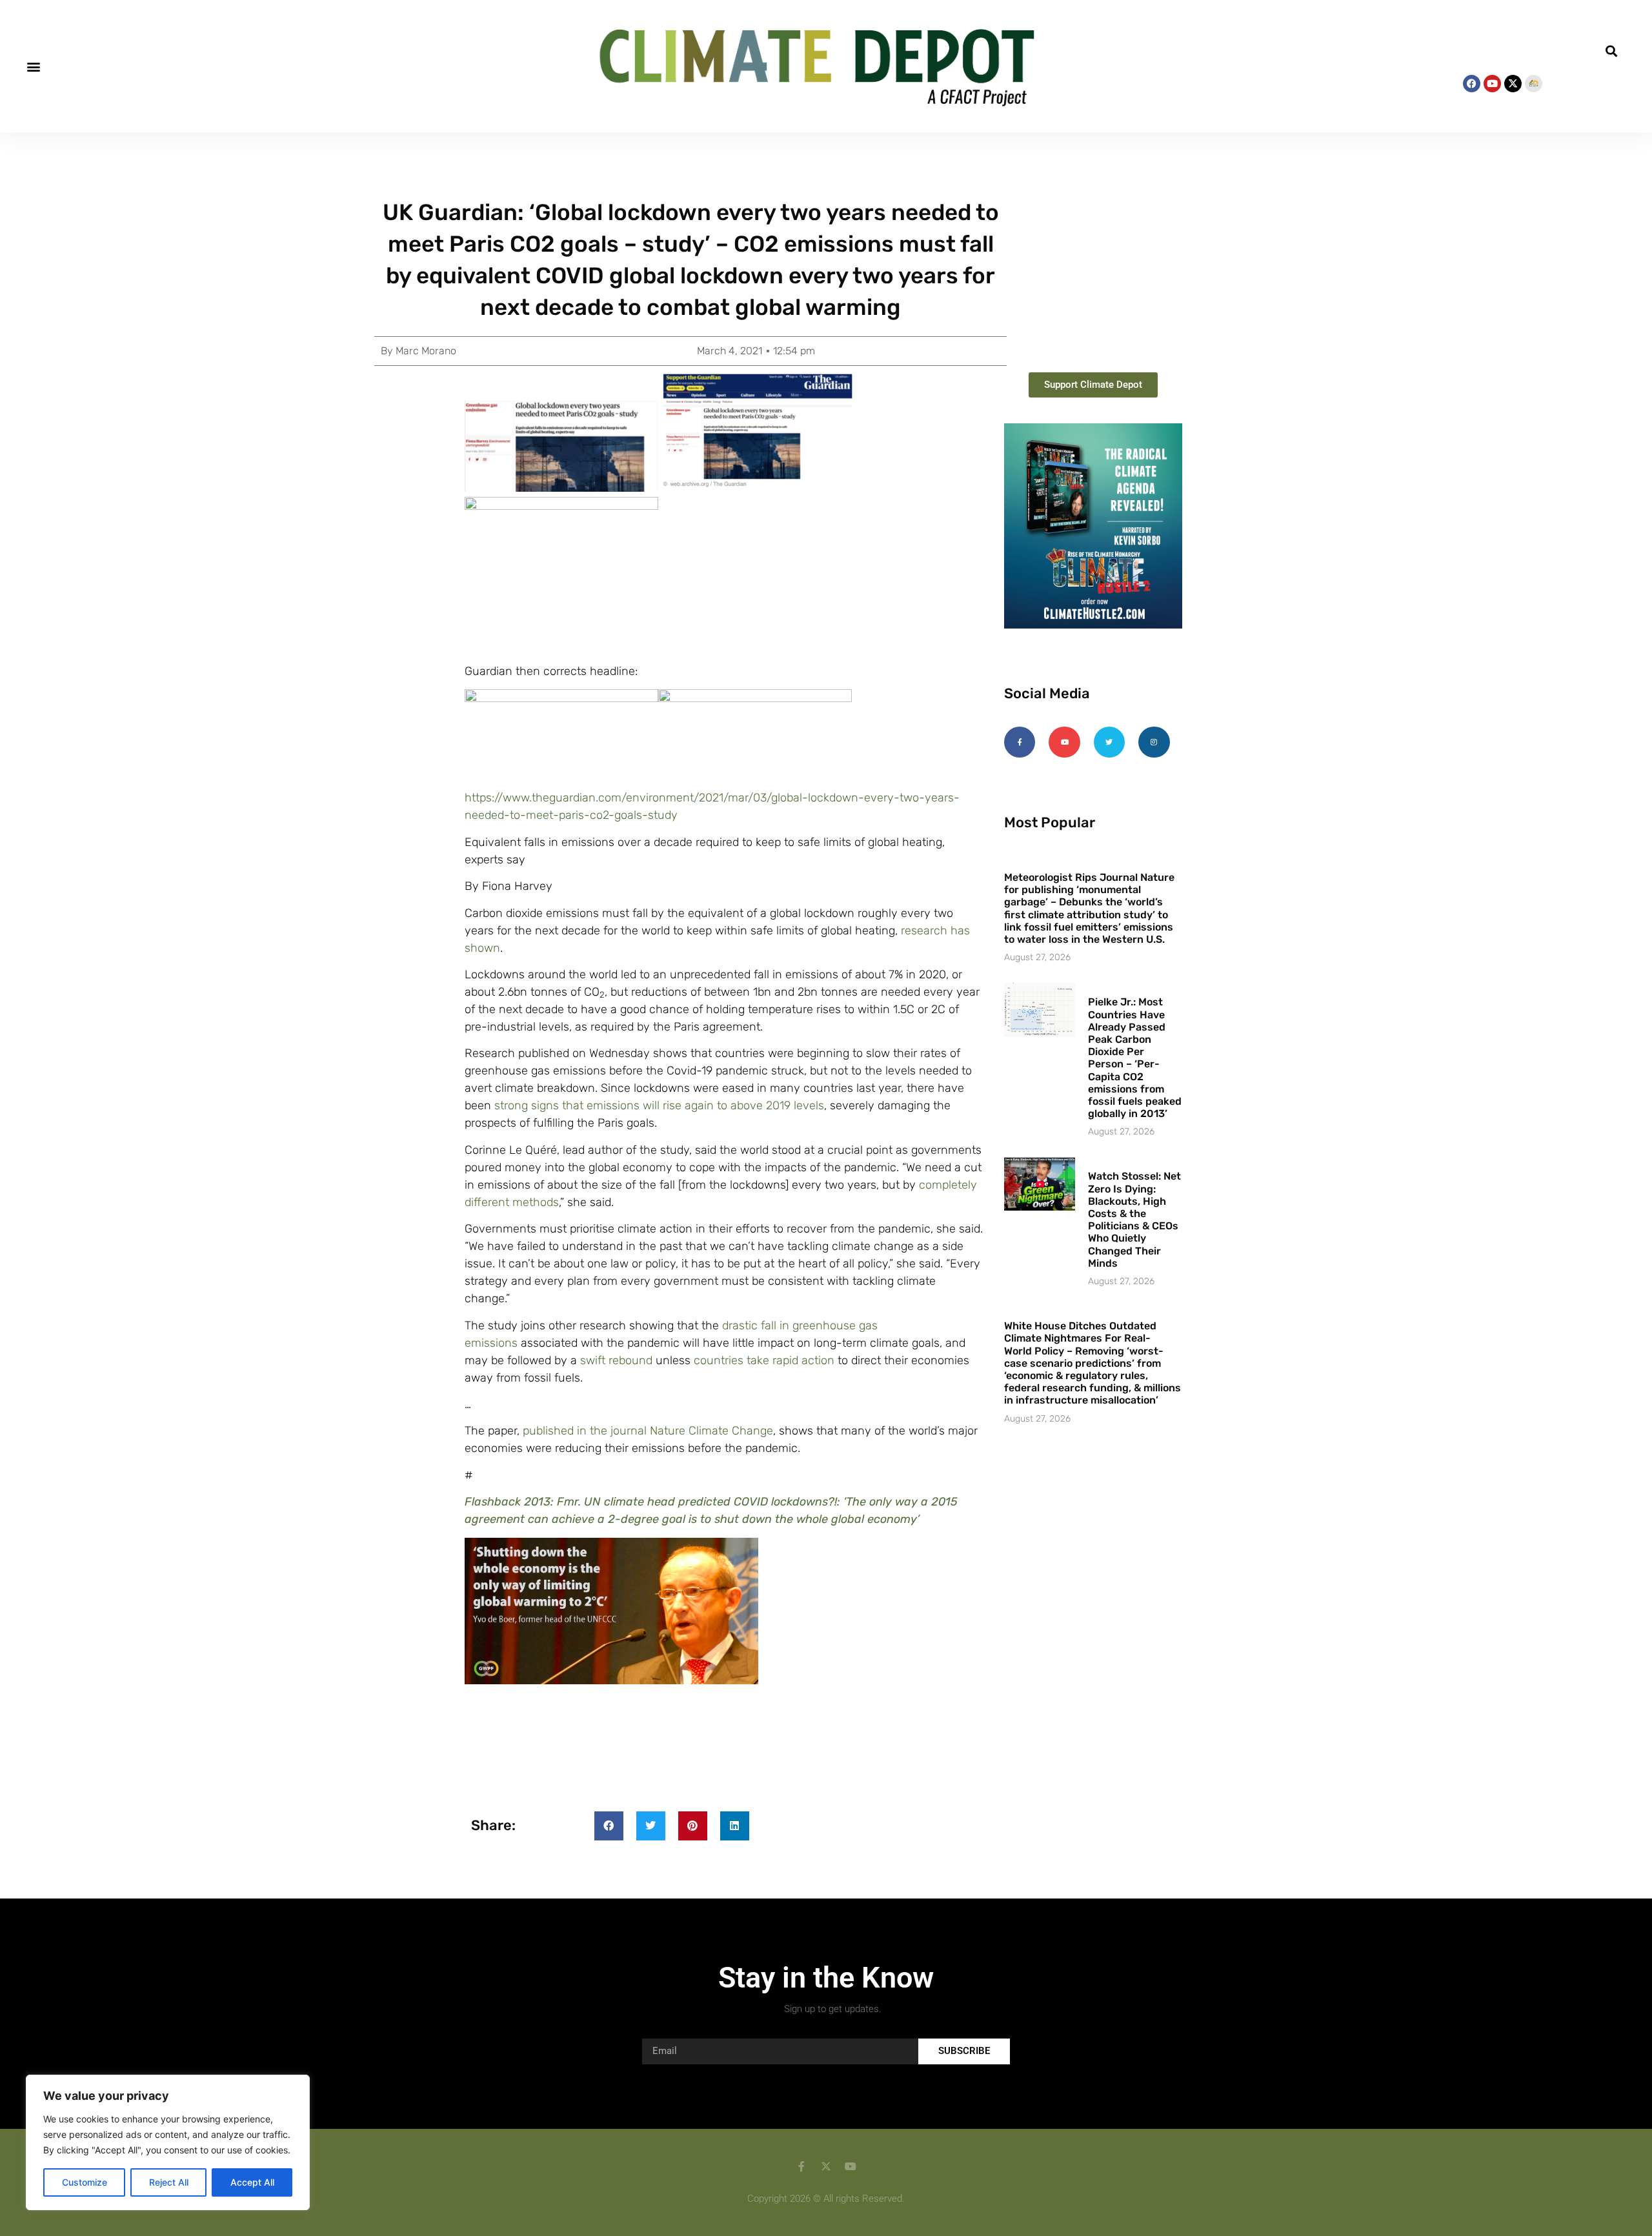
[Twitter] (1109, 742)
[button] (33, 66)
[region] (168, 2142)
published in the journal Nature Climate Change (648, 1431)
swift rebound (616, 1360)
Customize (85, 2182)
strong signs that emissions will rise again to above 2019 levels (659, 1105)
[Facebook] (1472, 84)
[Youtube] (1492, 84)
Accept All (252, 2182)
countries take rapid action (764, 1360)
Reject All (169, 2182)
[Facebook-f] (1020, 742)
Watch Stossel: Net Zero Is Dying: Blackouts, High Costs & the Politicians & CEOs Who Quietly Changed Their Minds (1134, 1219)
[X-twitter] (1513, 84)
